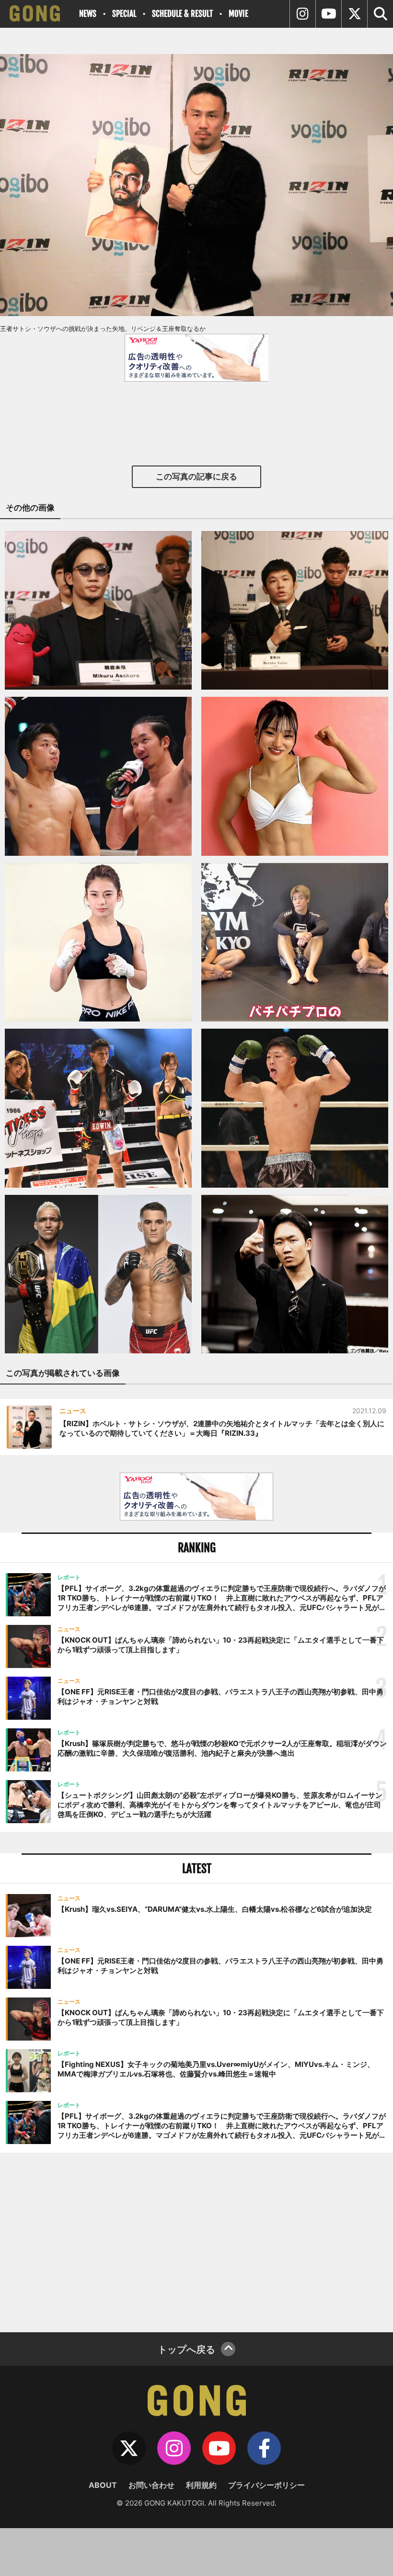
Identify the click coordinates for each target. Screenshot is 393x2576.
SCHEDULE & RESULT (182, 14)
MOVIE (238, 14)
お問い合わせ (151, 2485)
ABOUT (103, 2485)
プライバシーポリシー (266, 2485)
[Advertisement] (196, 2241)
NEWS (88, 14)
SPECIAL (124, 14)
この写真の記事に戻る (196, 477)
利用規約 (201, 2485)
